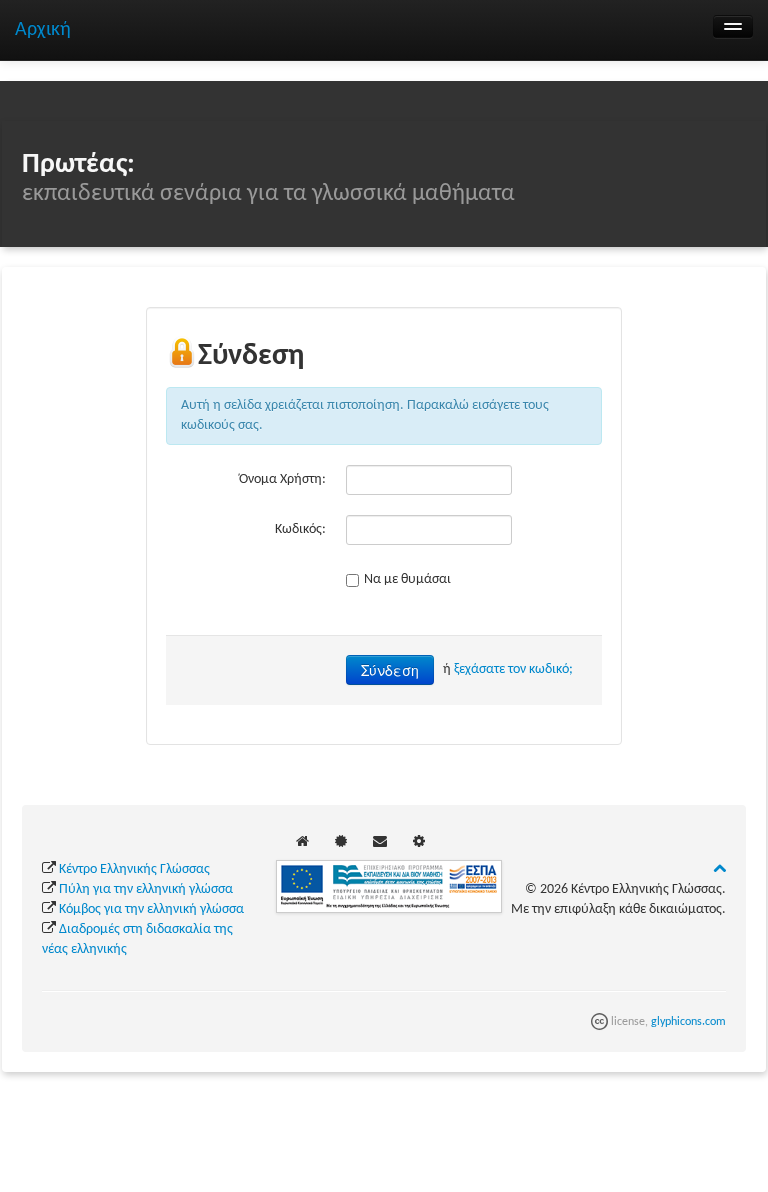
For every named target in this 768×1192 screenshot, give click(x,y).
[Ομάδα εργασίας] (341, 842)
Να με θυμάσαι (407, 579)
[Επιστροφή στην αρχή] (719, 869)
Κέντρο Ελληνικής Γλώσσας (134, 869)
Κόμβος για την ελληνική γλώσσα (151, 909)
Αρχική (43, 30)
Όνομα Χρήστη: (282, 479)
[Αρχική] (302, 842)
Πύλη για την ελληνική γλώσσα (146, 889)
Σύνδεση (390, 670)
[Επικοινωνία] (380, 842)
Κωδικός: (300, 529)
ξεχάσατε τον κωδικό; (513, 669)
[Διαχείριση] (419, 842)
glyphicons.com (688, 1022)
